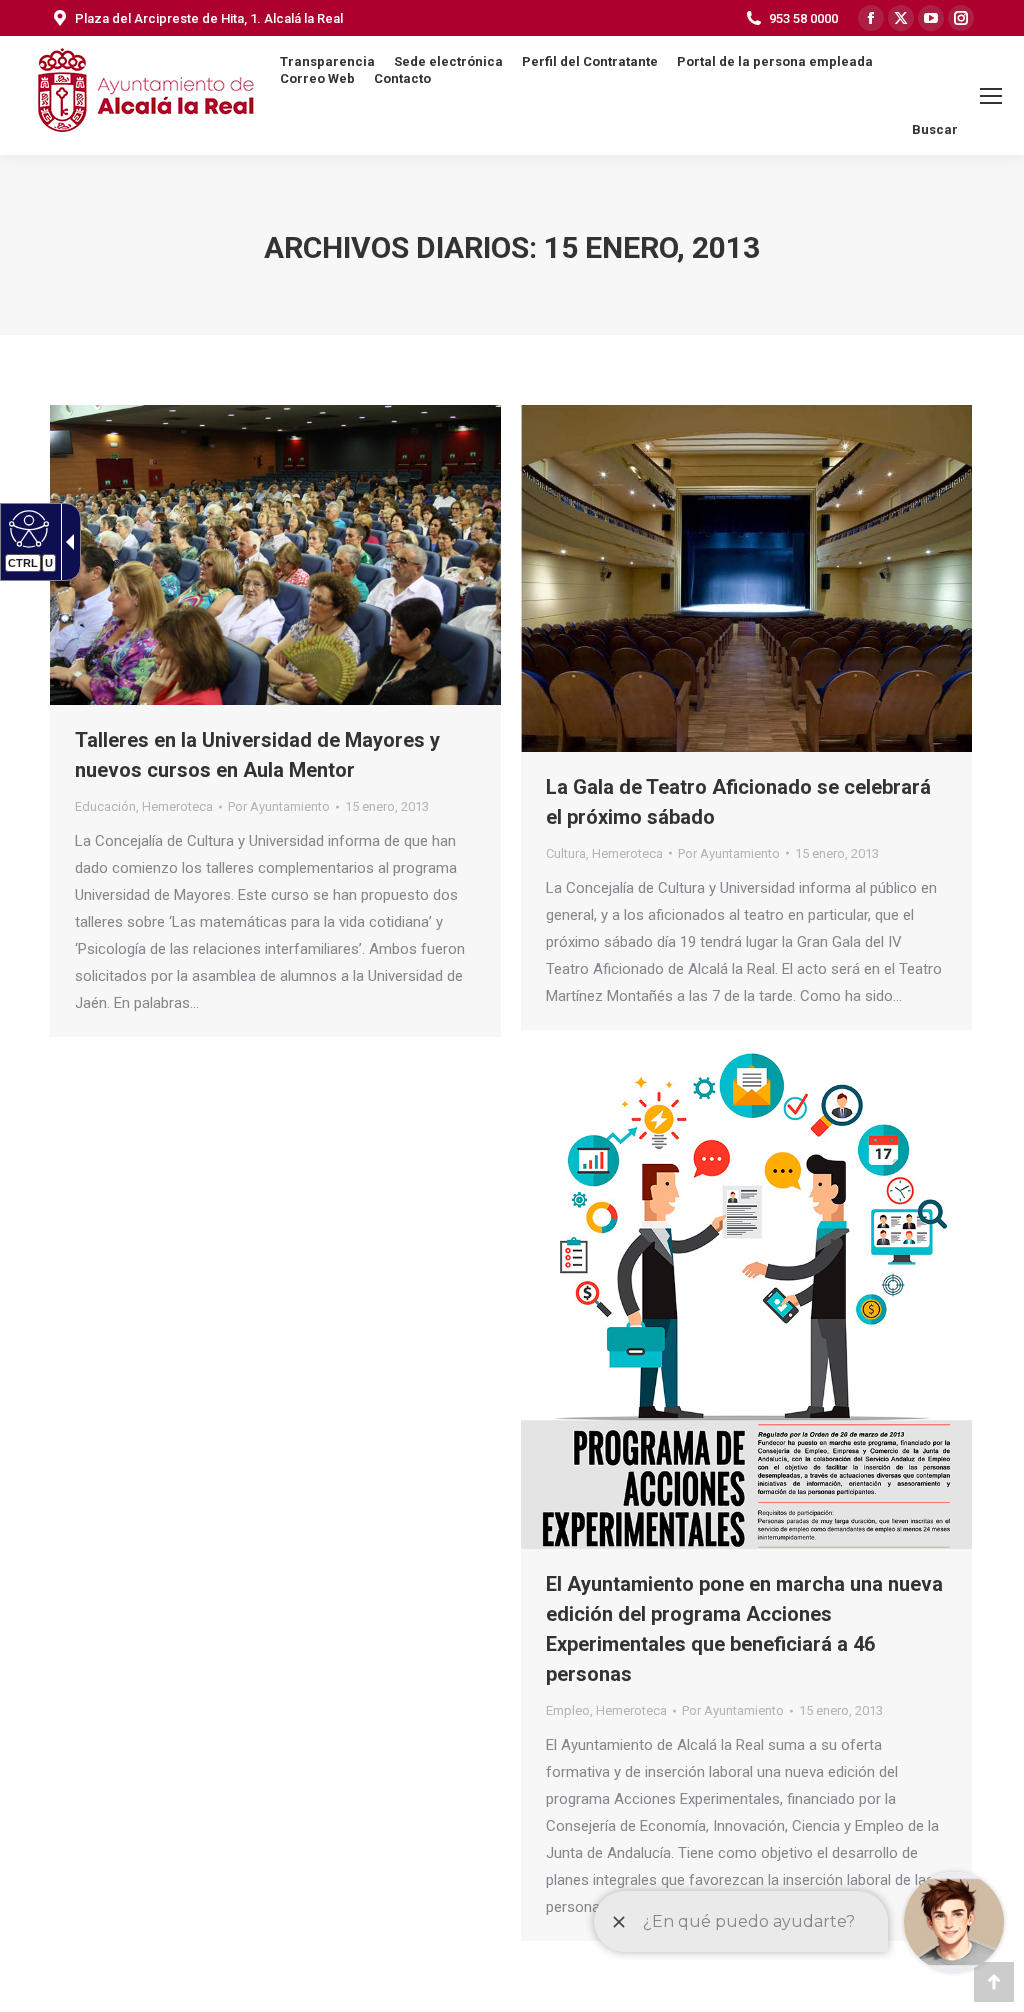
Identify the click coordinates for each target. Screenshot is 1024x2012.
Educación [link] (105, 806)
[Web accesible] (26, 528)
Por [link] (279, 806)
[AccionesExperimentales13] (746, 1299)
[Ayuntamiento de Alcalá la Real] (145, 95)
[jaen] (275, 555)
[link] (387, 806)
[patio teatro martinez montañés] (746, 578)
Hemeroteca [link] (177, 806)
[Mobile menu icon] (991, 96)
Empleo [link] (568, 1710)
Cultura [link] (566, 853)
